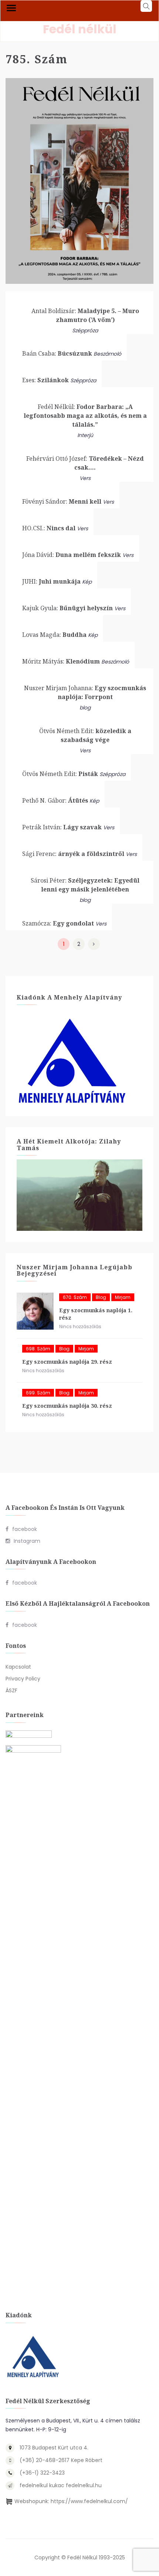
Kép (87, 582)
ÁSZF (11, 1690)
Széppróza (85, 330)
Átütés (55, 800)
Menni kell (62, 501)
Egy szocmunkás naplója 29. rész (67, 1362)
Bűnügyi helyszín (67, 608)
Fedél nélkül (80, 29)
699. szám (38, 1393)
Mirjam (123, 1297)
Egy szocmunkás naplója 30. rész (67, 1406)
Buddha (54, 635)
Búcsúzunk (57, 353)
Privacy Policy (23, 1679)
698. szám (38, 1349)
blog (85, 708)
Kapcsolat (18, 1667)
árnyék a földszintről (73, 854)
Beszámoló (107, 354)
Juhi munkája (51, 581)
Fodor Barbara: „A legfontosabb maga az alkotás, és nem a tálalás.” (85, 416)
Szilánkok (45, 380)
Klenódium (61, 661)
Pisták (60, 774)
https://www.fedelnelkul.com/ (89, 2501)
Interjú (85, 435)
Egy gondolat (58, 923)
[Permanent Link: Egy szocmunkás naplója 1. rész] (35, 1311)
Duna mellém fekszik (72, 555)
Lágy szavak (62, 827)
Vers (85, 478)
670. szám (75, 1297)
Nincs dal (49, 528)
